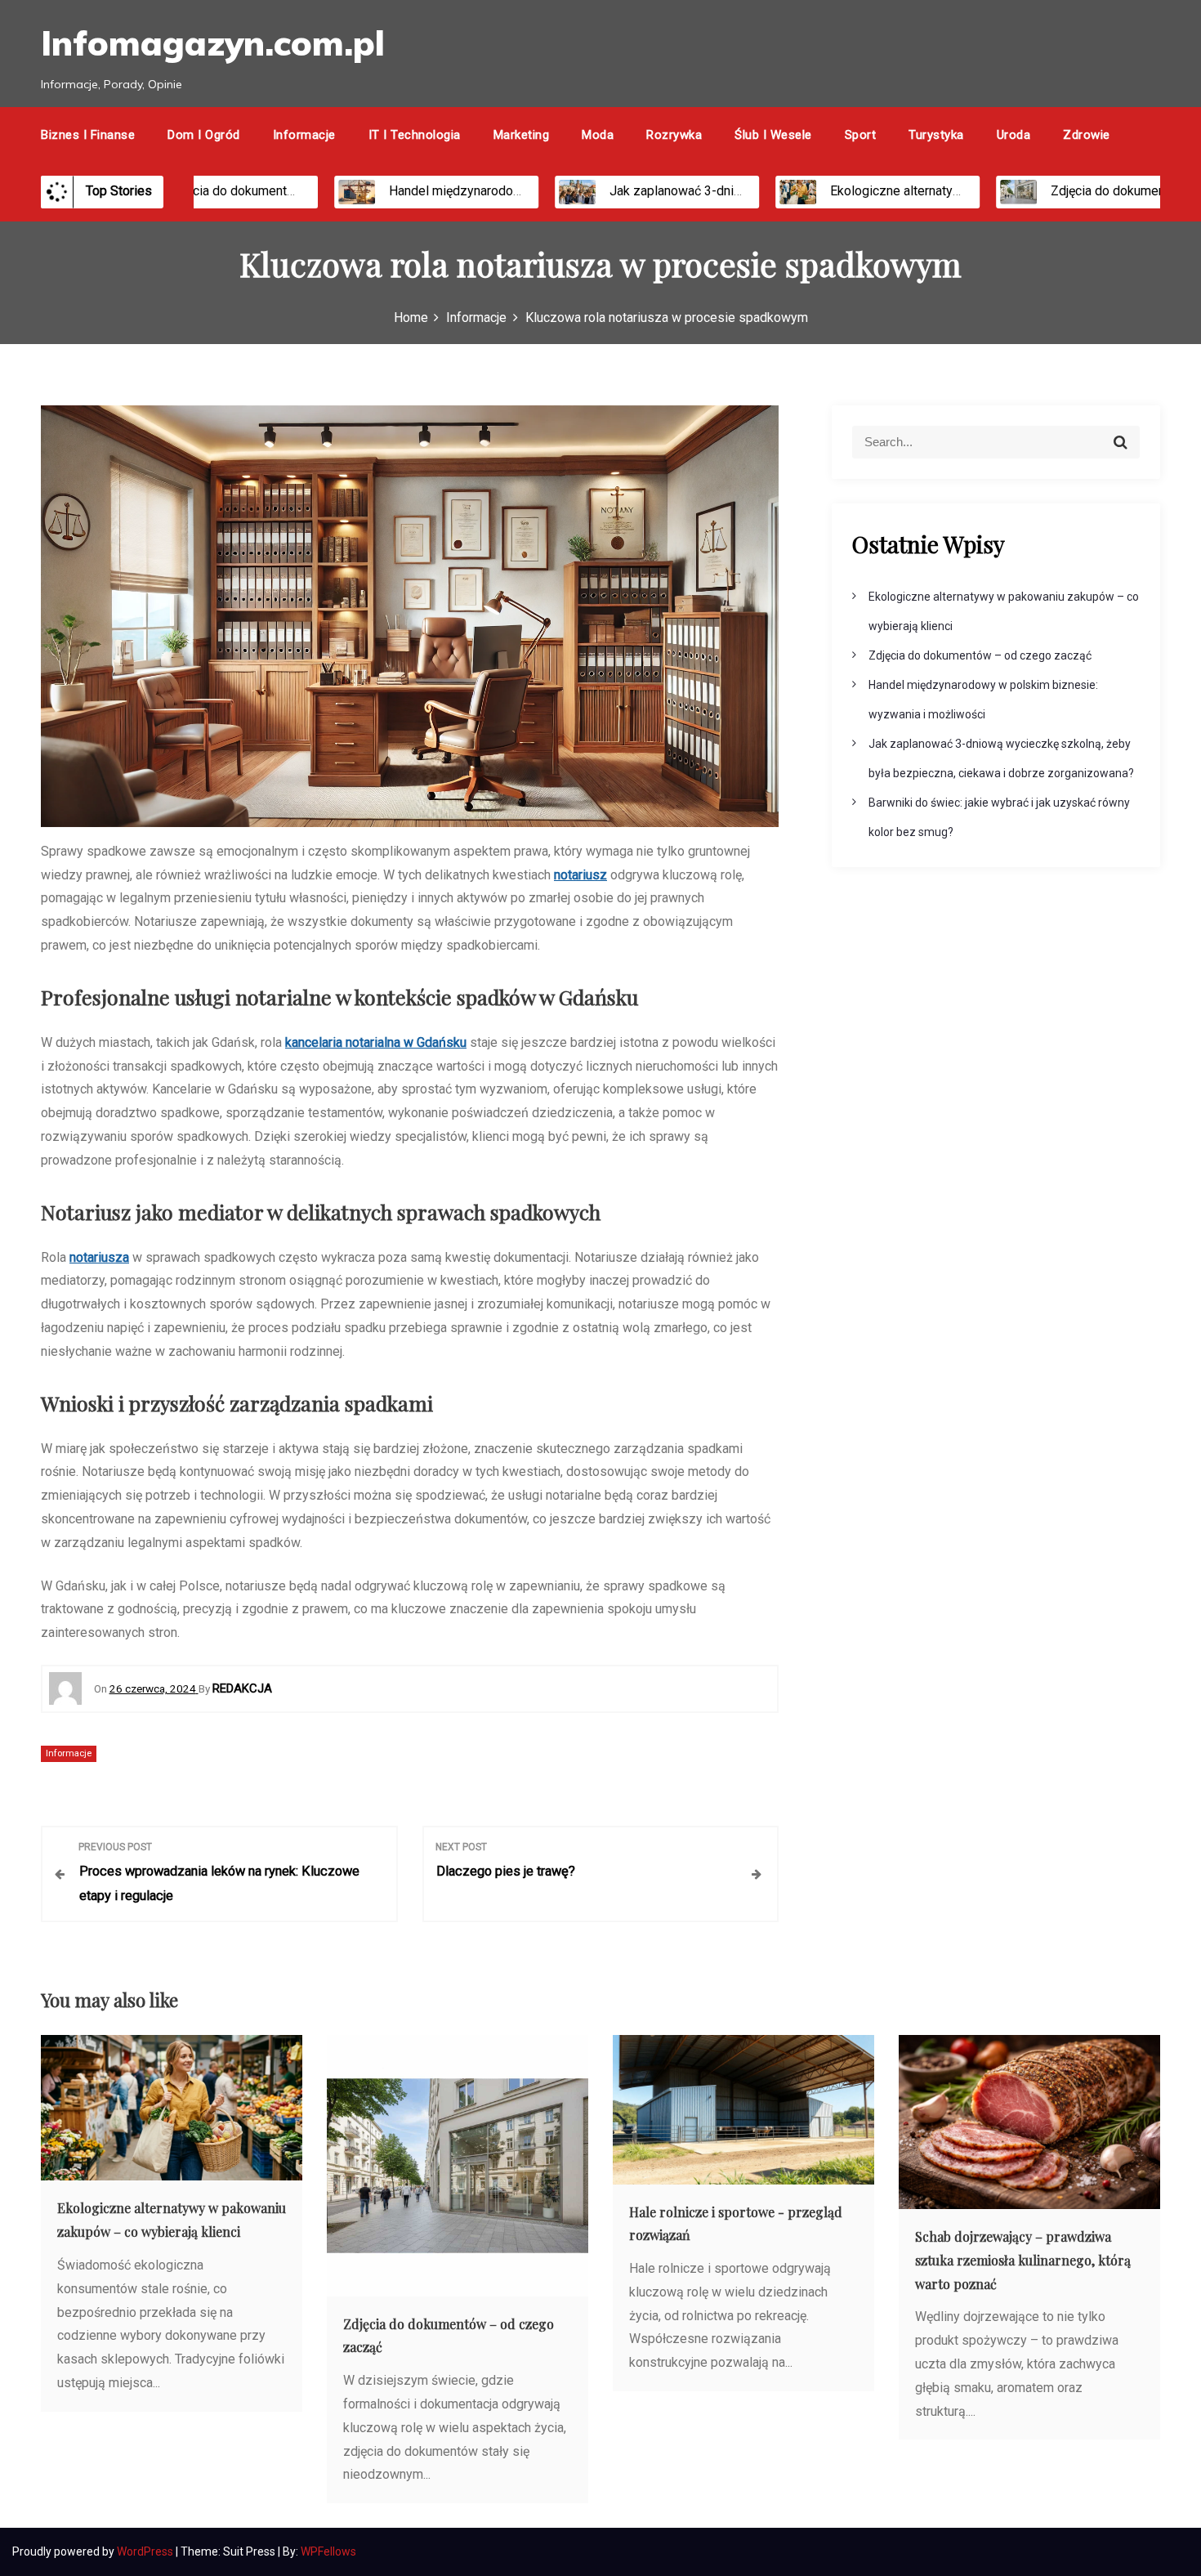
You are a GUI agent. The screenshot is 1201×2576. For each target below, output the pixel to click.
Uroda (1014, 135)
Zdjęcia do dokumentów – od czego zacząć (245, 191)
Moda (598, 135)
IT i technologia (415, 135)
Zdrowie (1087, 135)
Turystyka (936, 135)
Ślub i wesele (773, 135)
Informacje (304, 135)
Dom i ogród (204, 135)
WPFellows (328, 2551)
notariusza (99, 1257)
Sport (861, 135)
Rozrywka (674, 135)
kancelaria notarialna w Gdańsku (376, 1042)
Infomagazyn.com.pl (213, 43)
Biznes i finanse (88, 135)
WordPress (146, 2551)
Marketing (522, 135)
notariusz (580, 875)
